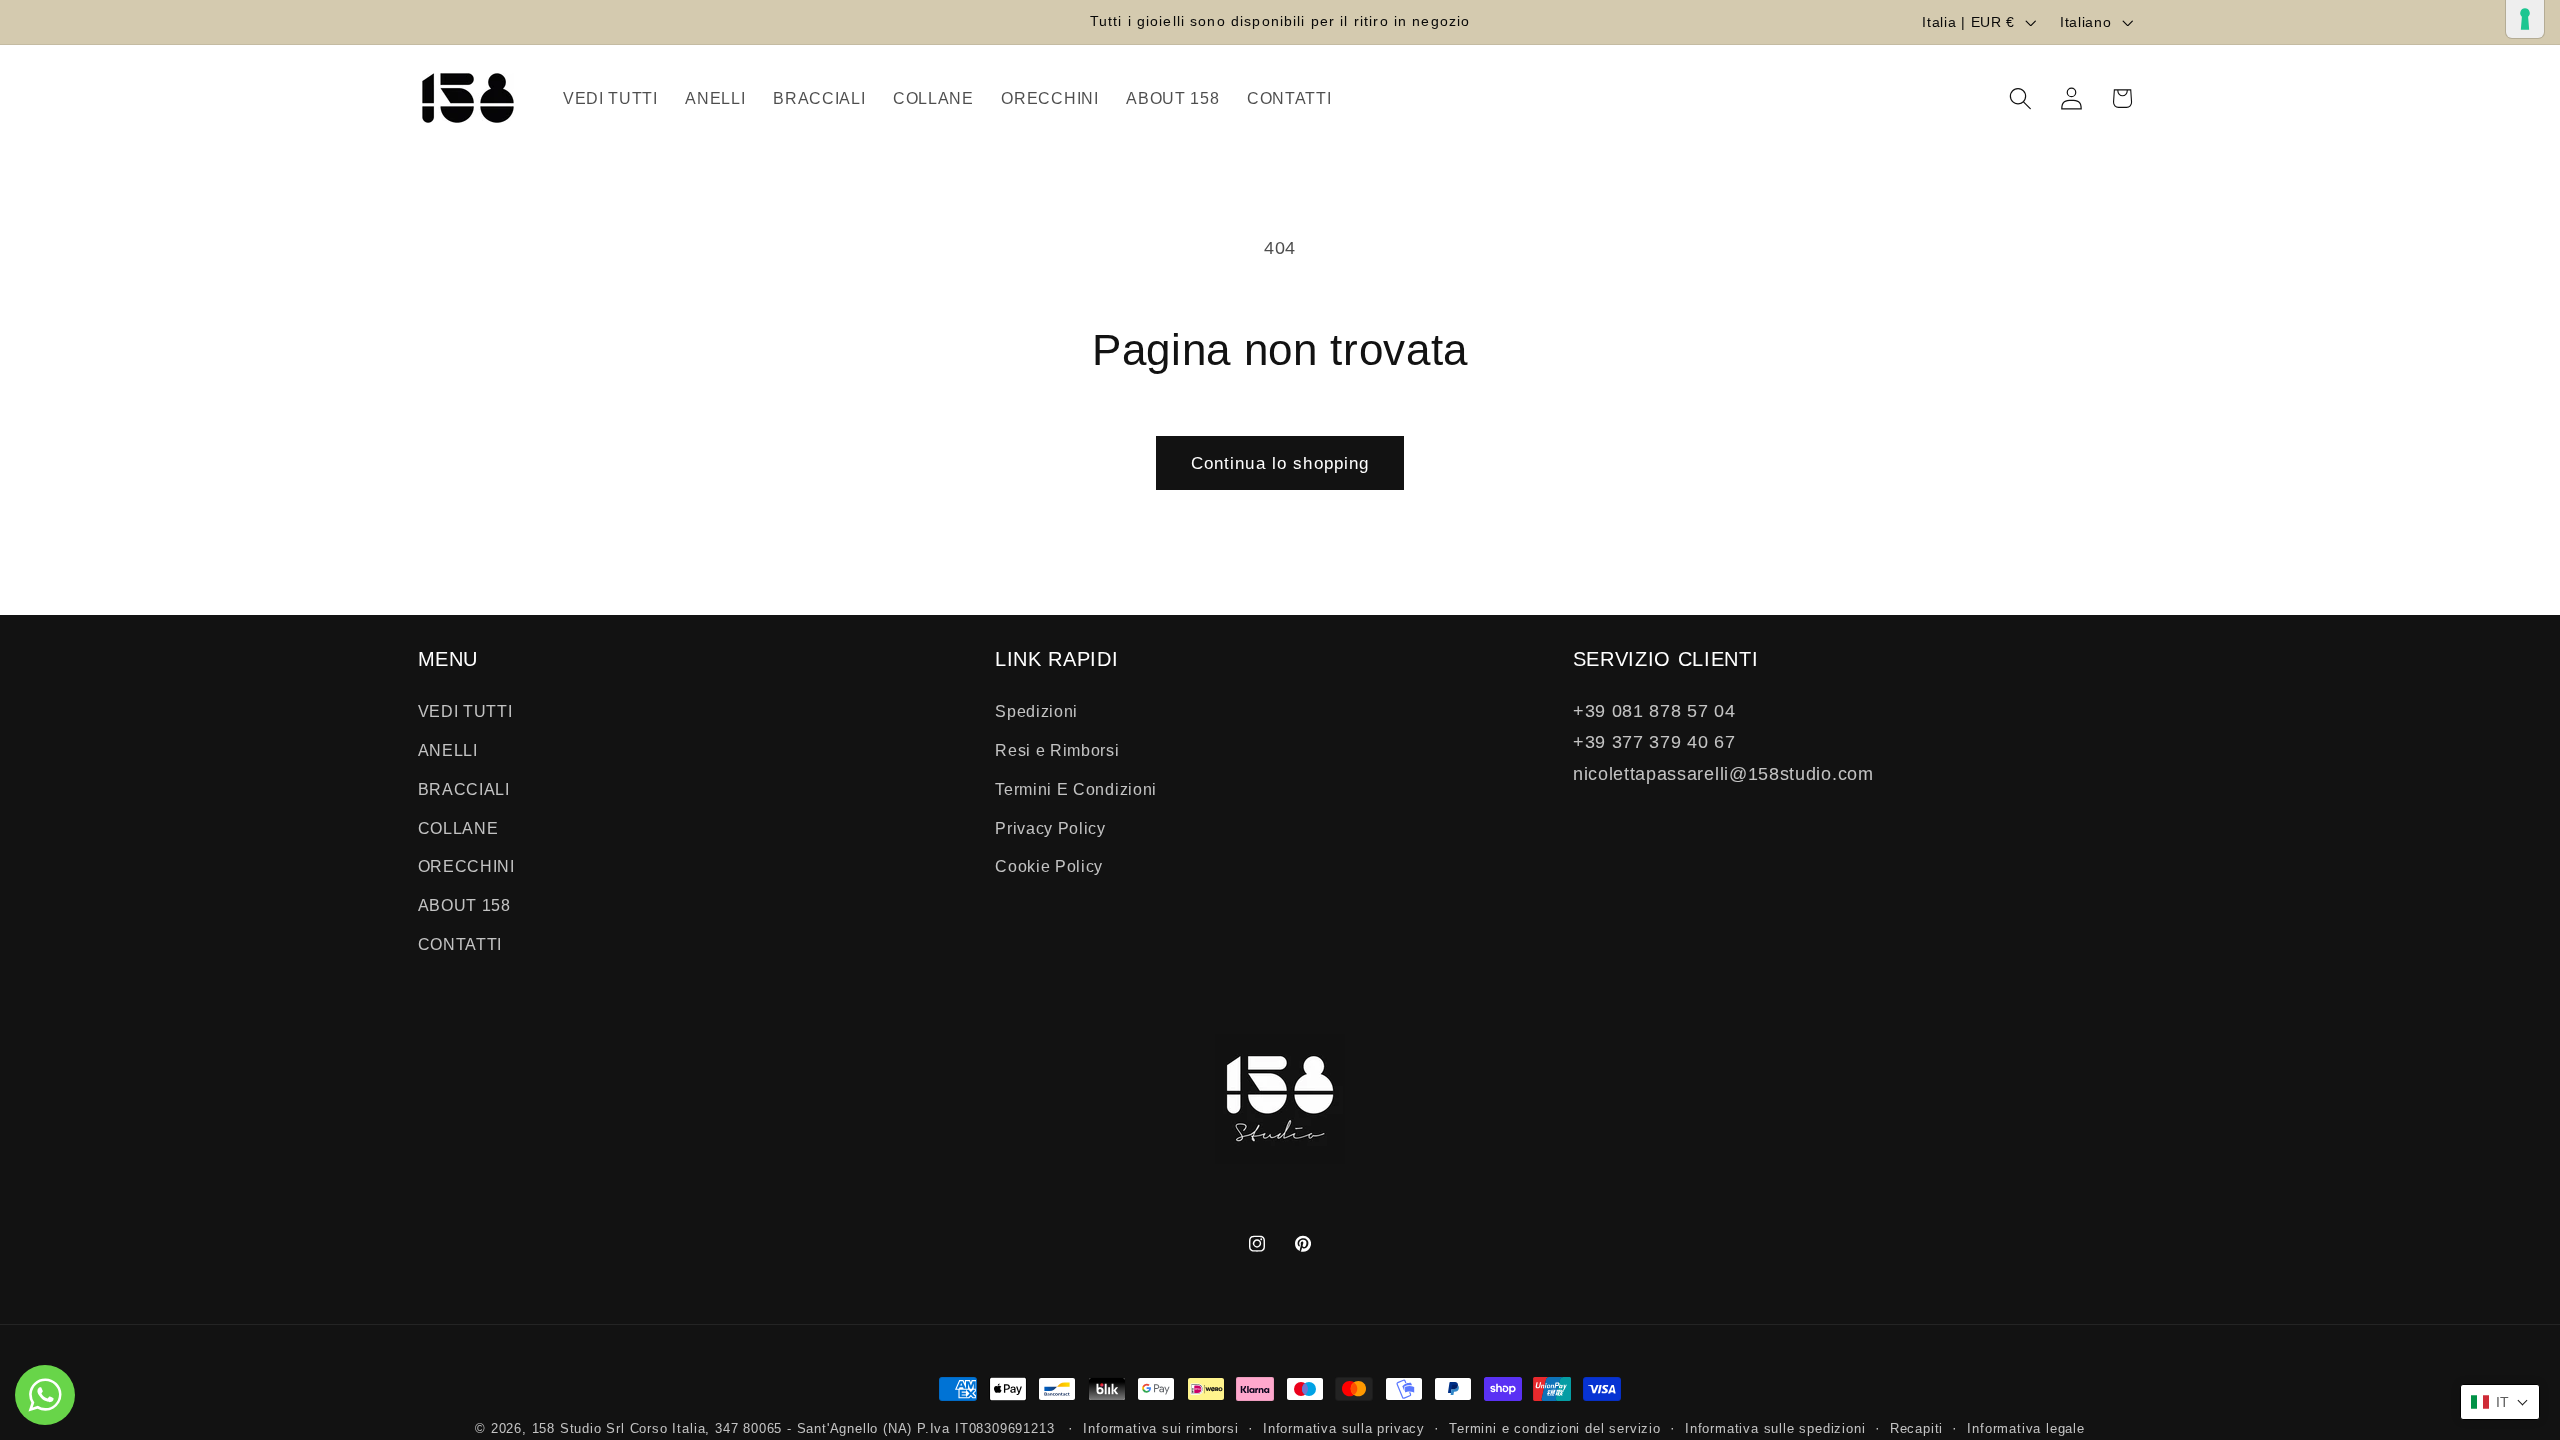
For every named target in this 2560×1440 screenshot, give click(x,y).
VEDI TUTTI (465, 712)
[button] (2020, 98)
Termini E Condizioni (1076, 789)
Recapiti (1916, 1429)
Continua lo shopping (1280, 463)
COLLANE (458, 828)
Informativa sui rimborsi (1160, 1429)
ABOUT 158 (464, 906)
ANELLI (448, 751)
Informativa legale (2026, 1429)
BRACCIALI (464, 789)
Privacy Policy (1050, 828)
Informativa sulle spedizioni (1775, 1429)
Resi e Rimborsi (1057, 751)
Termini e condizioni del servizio (1555, 1429)
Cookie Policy (1049, 867)
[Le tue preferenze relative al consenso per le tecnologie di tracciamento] (2525, 19)
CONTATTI (460, 945)
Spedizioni (1036, 712)
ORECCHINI (466, 867)
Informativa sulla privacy (1344, 1429)
